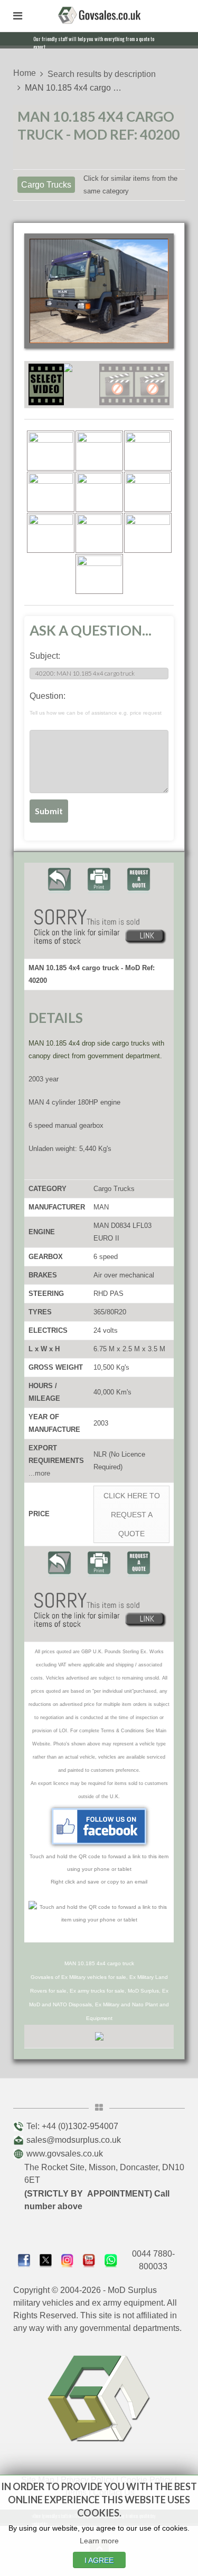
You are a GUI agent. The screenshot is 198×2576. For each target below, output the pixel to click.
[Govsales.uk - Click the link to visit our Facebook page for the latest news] (99, 1826)
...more (39, 1473)
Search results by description (102, 74)
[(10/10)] (99, 574)
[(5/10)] (99, 492)
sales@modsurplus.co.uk (74, 2140)
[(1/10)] (51, 451)
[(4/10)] (51, 492)
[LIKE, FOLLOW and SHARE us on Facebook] (24, 2260)
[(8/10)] (99, 533)
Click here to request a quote (132, 1515)
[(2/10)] (99, 451)
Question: (96, 704)
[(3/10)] (148, 451)
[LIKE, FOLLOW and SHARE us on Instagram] (67, 2260)
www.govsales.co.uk (65, 2154)
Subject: (45, 656)
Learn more (99, 2541)
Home (25, 73)
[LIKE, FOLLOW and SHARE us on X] (46, 2260)
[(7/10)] (51, 533)
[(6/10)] (148, 492)
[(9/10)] (148, 533)
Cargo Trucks (46, 185)
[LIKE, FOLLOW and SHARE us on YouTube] (89, 2260)
